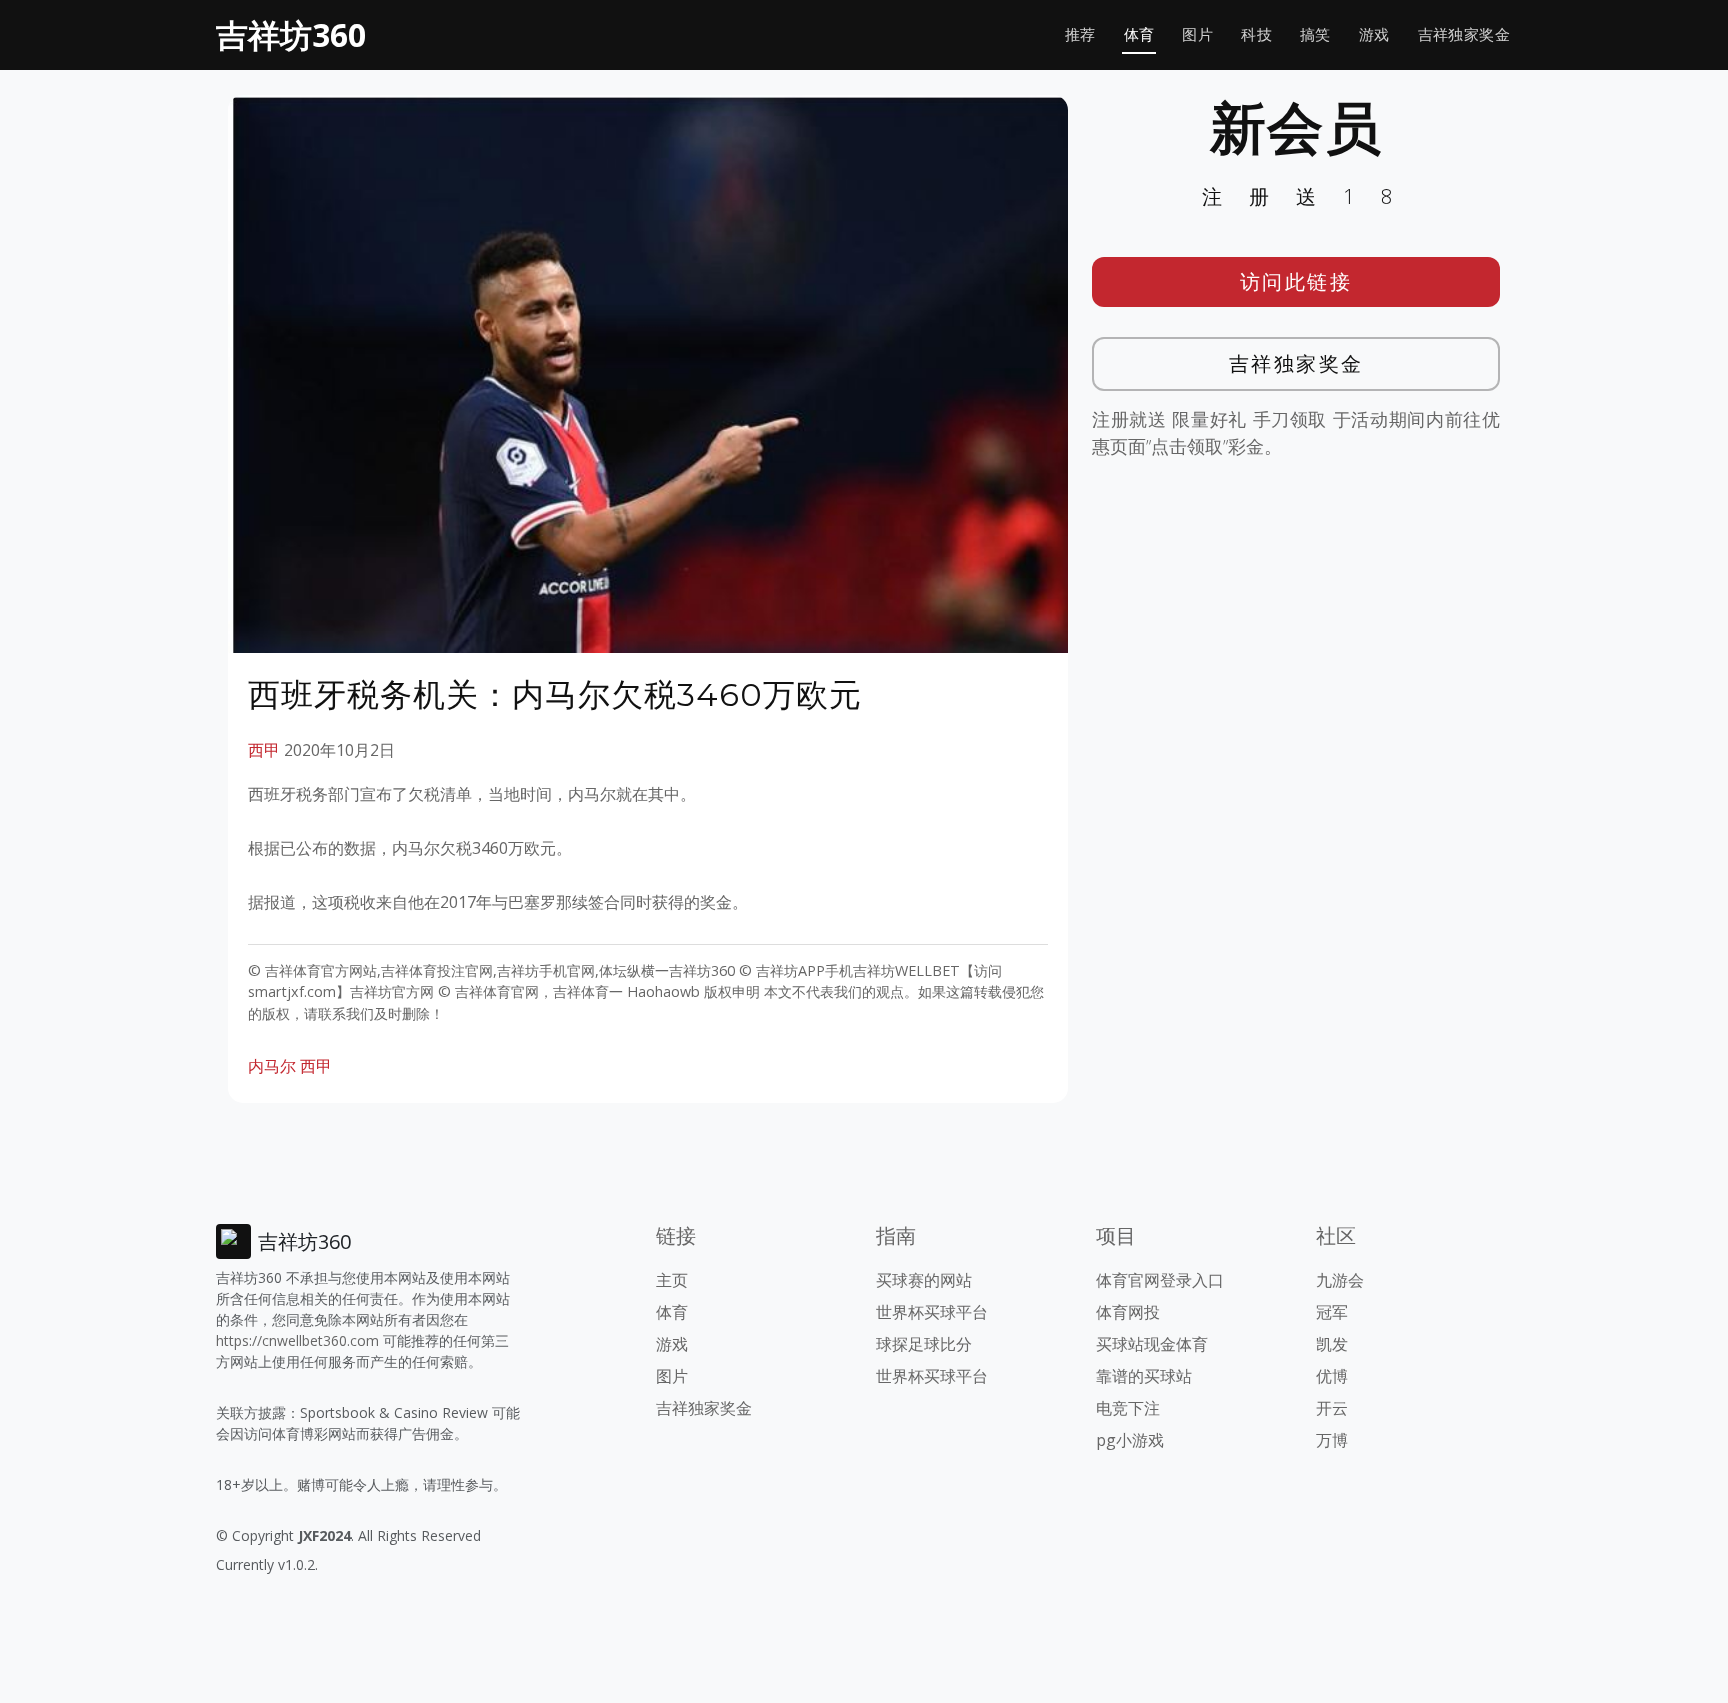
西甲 (264, 750)
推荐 (1080, 34)
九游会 (1340, 1280)
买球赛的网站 (924, 1280)
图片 (1197, 34)
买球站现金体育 (1152, 1344)
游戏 (1374, 34)
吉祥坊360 (291, 34)
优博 (1332, 1376)
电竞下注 (1128, 1408)
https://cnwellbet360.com (297, 1340)
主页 (672, 1280)
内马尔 (272, 1066)
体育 (1139, 34)
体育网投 (1128, 1312)
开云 (1332, 1408)
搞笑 (1315, 34)
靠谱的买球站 (1144, 1376)
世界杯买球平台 (932, 1312)
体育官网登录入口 (1160, 1280)
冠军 (1332, 1312)
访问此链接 (1296, 281)
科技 (1256, 34)
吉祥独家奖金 (1464, 34)
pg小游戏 (1130, 1440)
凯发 (1332, 1344)
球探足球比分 (924, 1344)
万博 (1332, 1440)
